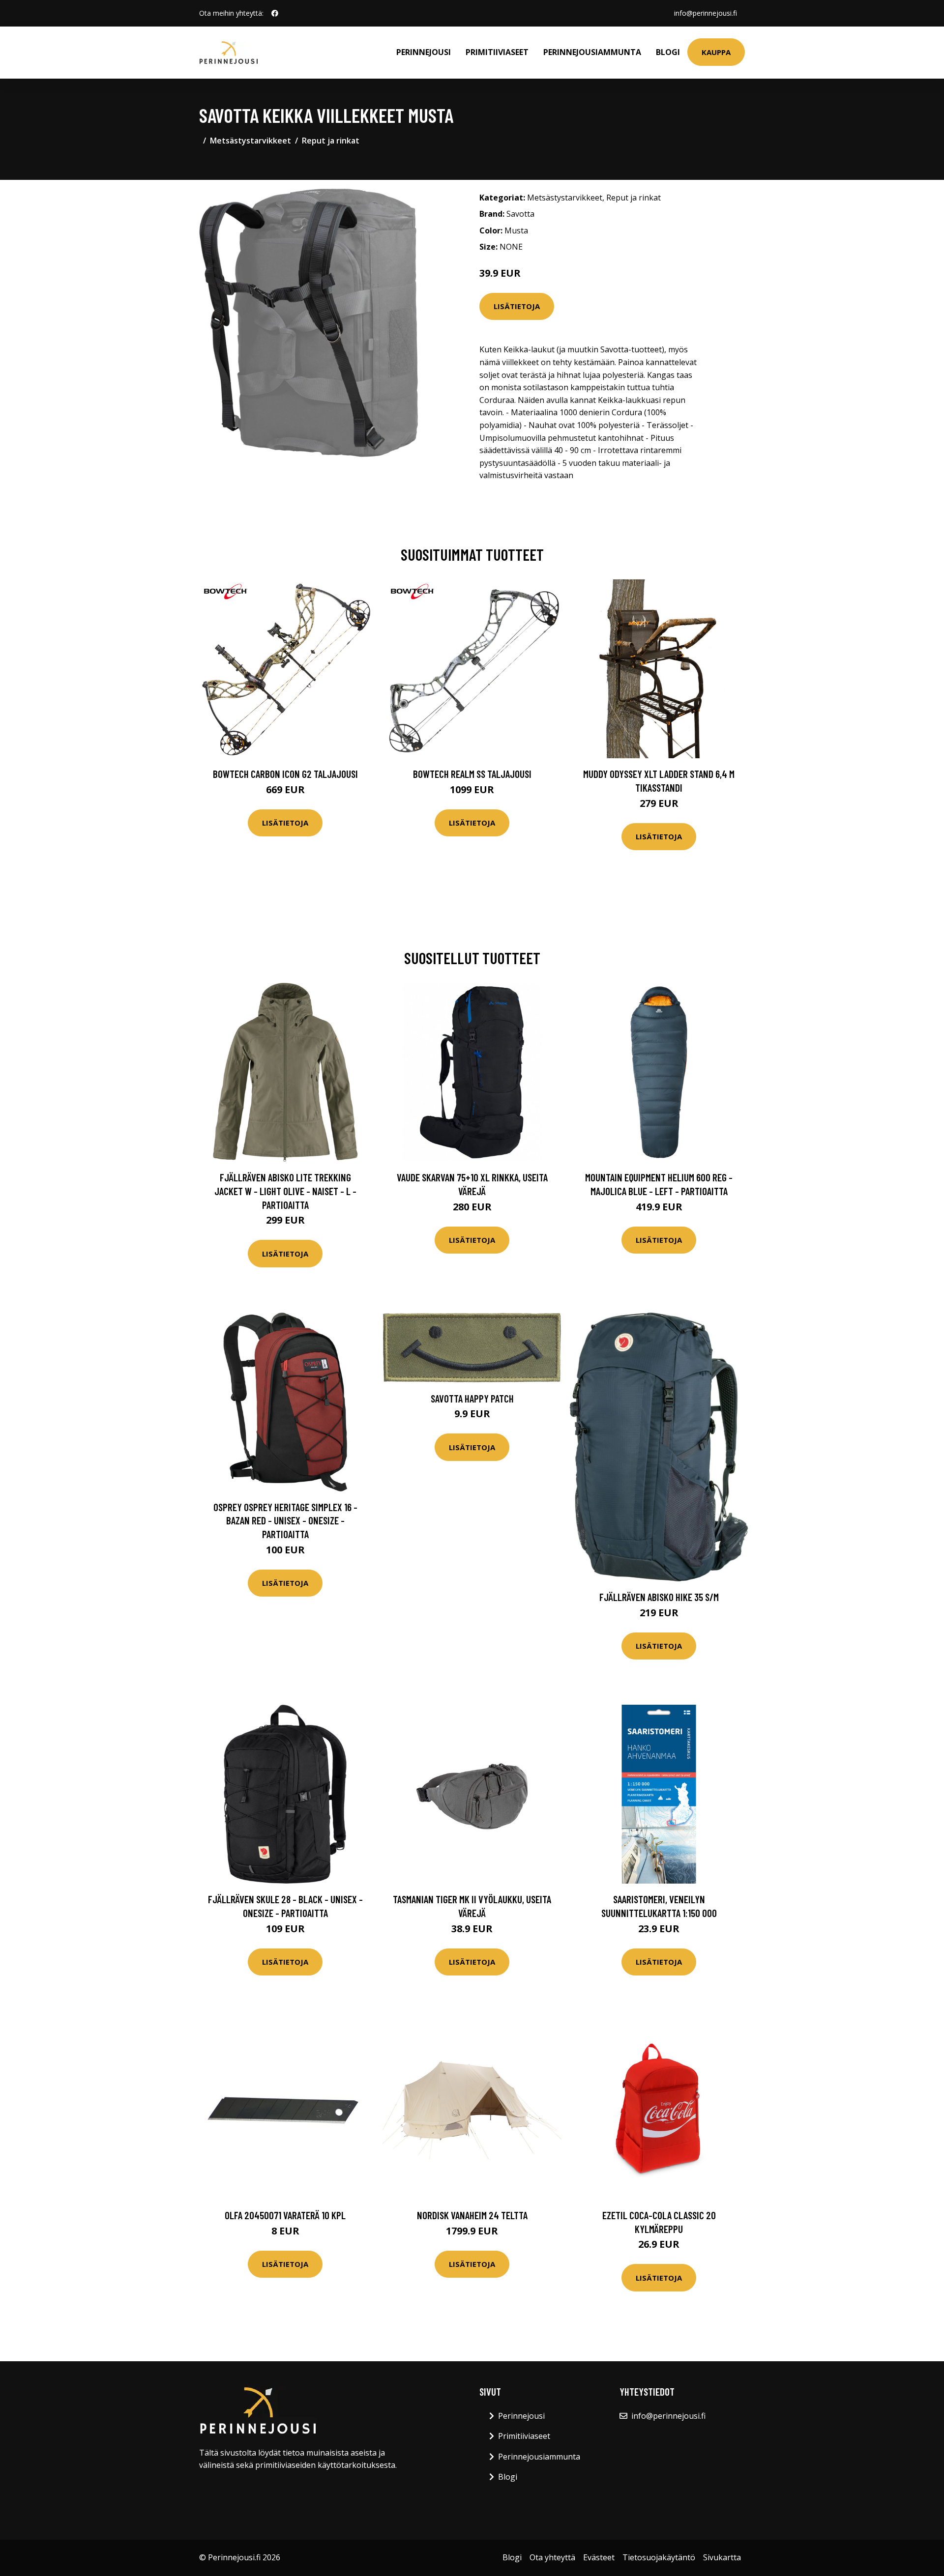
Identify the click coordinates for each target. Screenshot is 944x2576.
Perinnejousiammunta (592, 52)
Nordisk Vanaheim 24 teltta (472, 2215)
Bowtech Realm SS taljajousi (472, 774)
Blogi (668, 52)
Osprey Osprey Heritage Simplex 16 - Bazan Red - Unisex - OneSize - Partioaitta (285, 1520)
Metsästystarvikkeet (251, 141)
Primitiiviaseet (497, 52)
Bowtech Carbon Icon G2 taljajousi (285, 774)
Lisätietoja (517, 306)
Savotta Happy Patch (472, 1398)
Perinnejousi (424, 52)
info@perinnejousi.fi (706, 13)
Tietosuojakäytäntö (659, 2557)
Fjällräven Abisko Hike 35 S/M (659, 1597)
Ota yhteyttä (552, 2557)
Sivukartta (722, 2557)
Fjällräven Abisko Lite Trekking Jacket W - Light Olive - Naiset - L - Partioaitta (285, 1191)
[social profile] (275, 13)
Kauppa (716, 52)
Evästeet (599, 2557)
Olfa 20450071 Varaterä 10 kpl (285, 2215)
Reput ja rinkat (331, 141)
